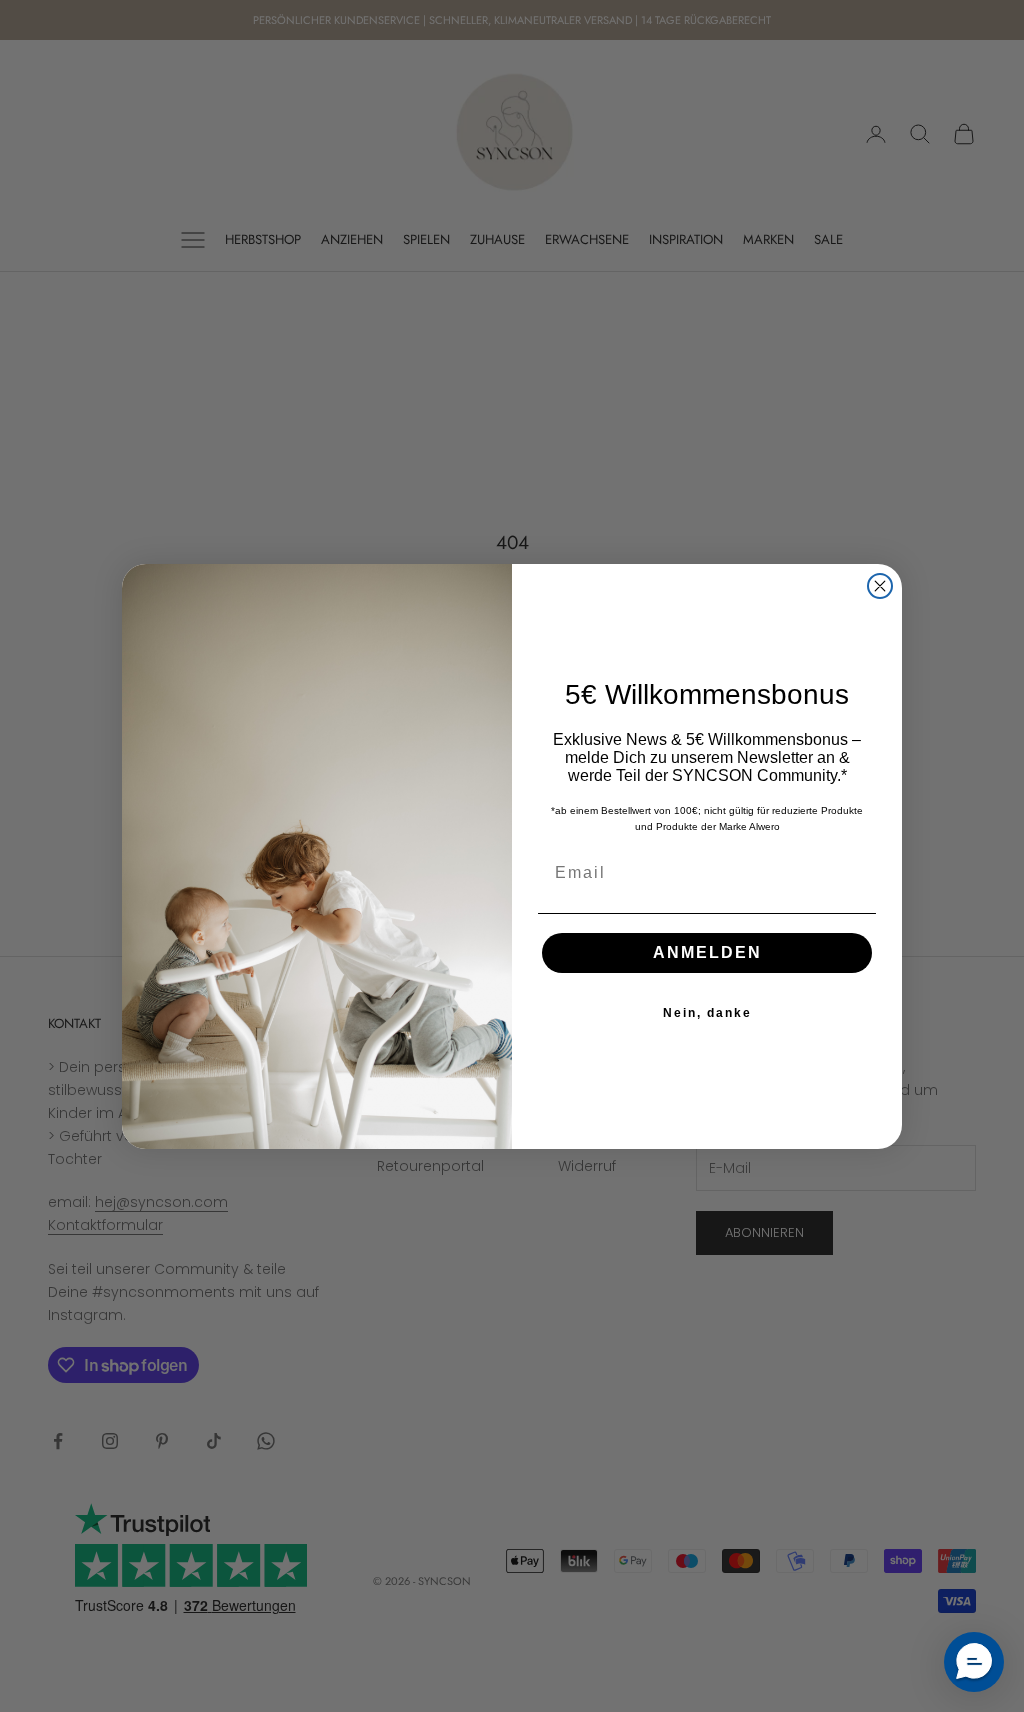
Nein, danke (707, 1013)
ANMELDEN (707, 952)
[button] (974, 1662)
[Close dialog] (880, 586)
